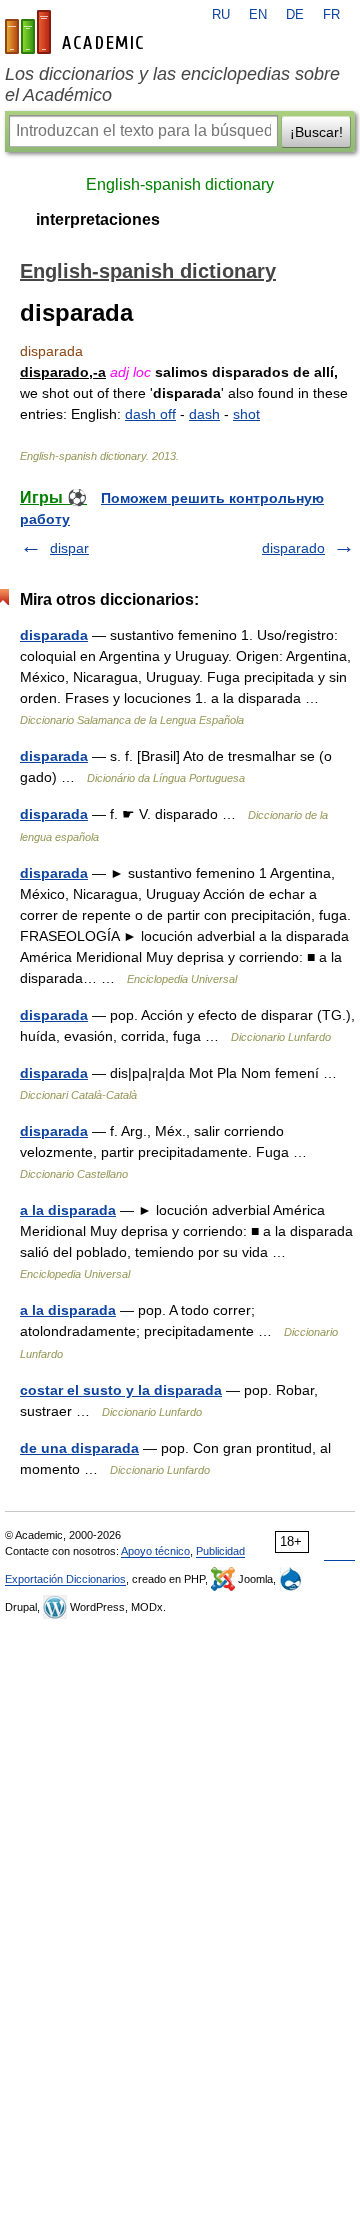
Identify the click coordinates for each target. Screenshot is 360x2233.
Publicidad (220, 1551)
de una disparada (79, 1448)
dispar (69, 548)
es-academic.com (77, 32)
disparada (54, 635)
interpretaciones (98, 219)
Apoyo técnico (155, 1551)
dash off (150, 414)
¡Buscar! (316, 132)
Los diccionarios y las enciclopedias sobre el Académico (172, 84)
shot (246, 414)
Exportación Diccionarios (65, 1579)
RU (221, 15)
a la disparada (68, 1210)
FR (331, 15)
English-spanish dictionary (180, 184)
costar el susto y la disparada (121, 1390)
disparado (293, 548)
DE (295, 15)
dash (204, 414)
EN (258, 15)
